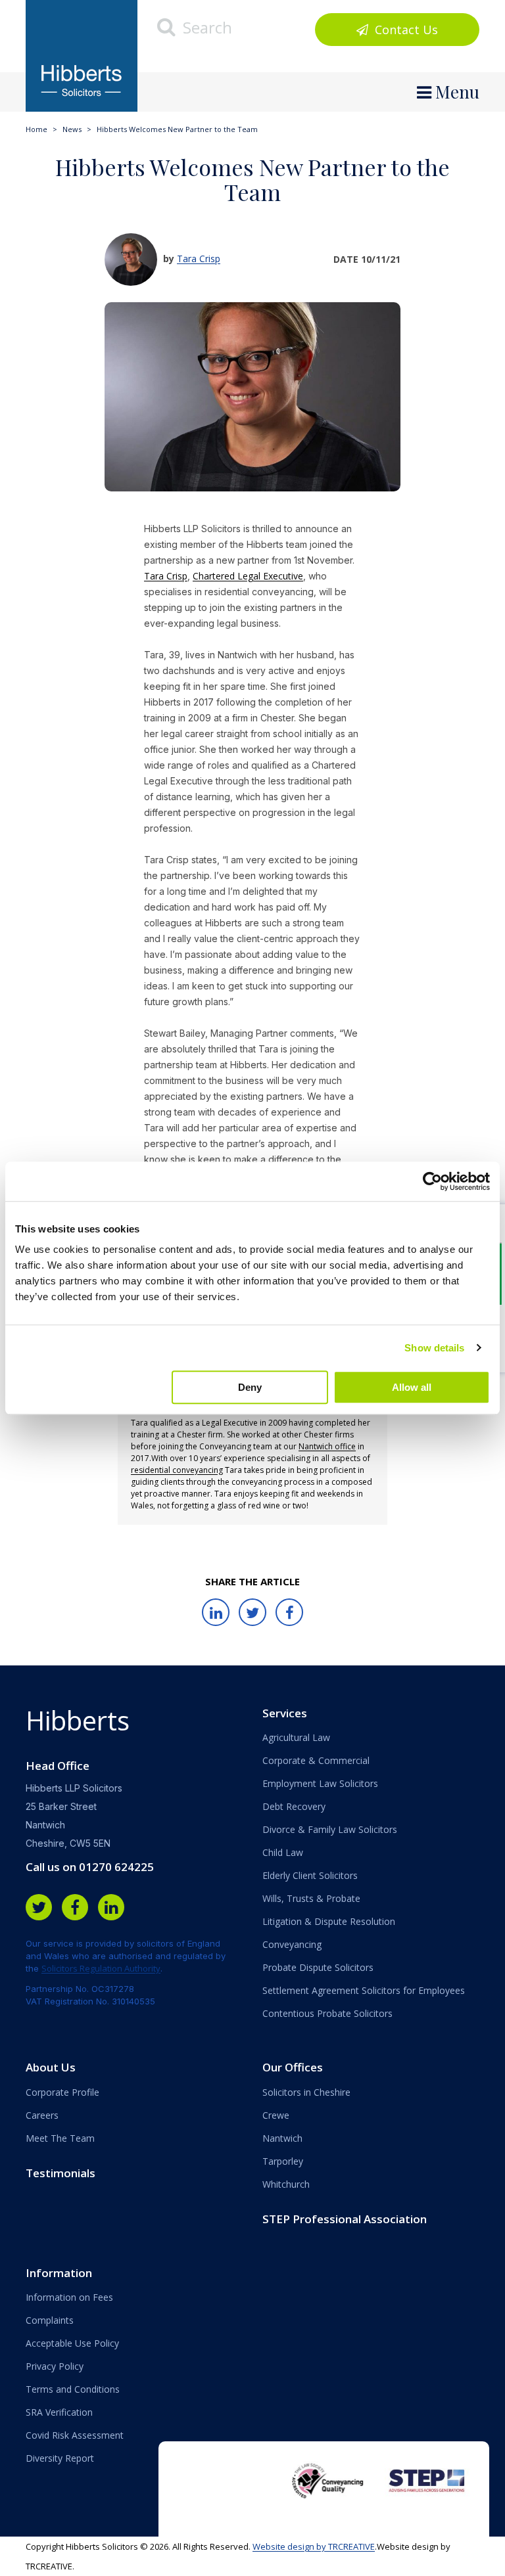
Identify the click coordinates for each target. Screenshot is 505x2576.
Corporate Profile (62, 2092)
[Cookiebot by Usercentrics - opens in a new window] (432, 1181)
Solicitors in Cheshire (306, 2092)
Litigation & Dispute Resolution (329, 1921)
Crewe (276, 2115)
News (72, 129)
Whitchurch (286, 2184)
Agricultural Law (296, 1737)
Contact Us (405, 30)
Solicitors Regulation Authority (101, 1968)
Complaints (50, 2320)
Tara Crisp (199, 259)
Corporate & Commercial (316, 1760)
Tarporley (283, 2161)
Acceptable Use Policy (72, 2343)
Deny (250, 1387)
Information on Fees (69, 2297)
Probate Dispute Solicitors (318, 1967)
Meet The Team (60, 2138)
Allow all (412, 1387)
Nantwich (282, 2138)
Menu (455, 92)
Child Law (283, 1852)
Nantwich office (327, 1446)
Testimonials (60, 2173)
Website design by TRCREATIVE (314, 2546)
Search (205, 27)
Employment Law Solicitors (320, 1783)
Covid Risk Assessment (75, 2435)
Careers (42, 2115)
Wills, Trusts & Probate (311, 1898)
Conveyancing (292, 1944)
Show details (434, 1348)
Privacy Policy (55, 2366)
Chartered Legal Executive (248, 576)
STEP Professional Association (345, 2219)
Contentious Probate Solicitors (327, 2013)
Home (36, 129)
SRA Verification (59, 2412)
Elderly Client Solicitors (310, 1875)
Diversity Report (60, 2458)
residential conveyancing (177, 1470)
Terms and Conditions (73, 2389)
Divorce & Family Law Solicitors (330, 1829)
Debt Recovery (294, 1806)
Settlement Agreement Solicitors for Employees (364, 1990)
